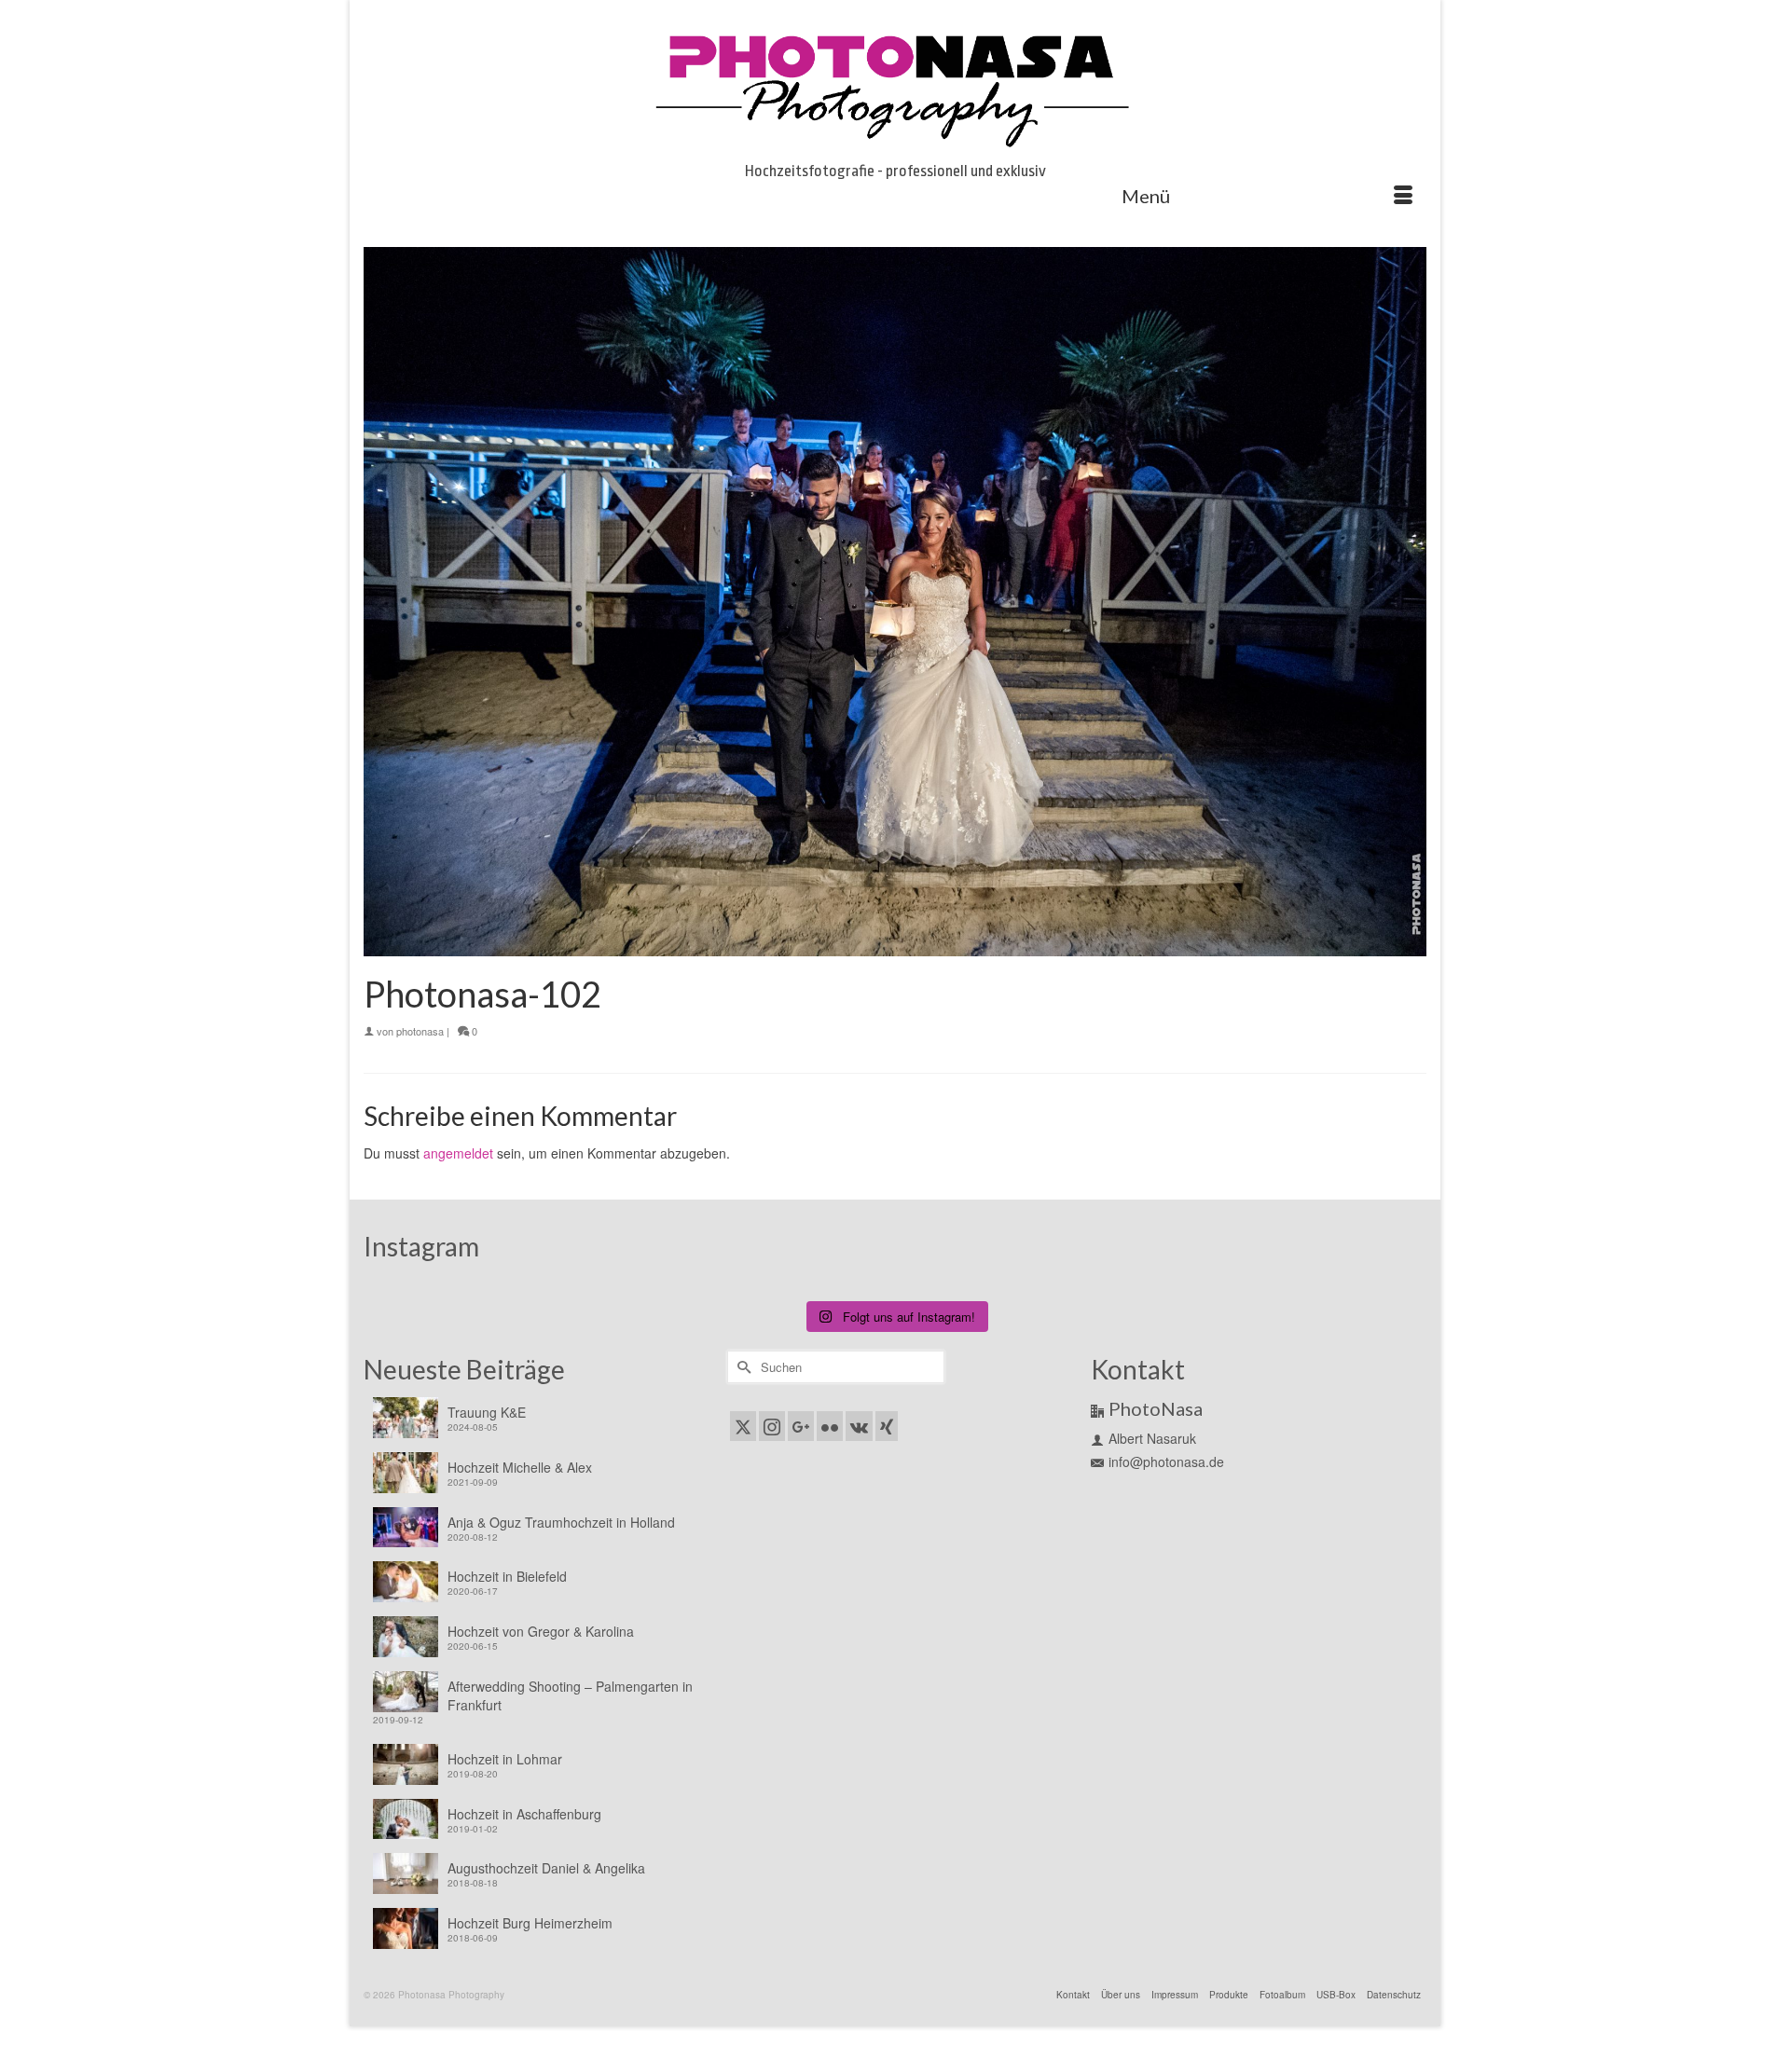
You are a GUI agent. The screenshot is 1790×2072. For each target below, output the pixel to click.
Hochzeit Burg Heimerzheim (530, 1923)
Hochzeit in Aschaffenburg (524, 1814)
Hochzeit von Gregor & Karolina (541, 1631)
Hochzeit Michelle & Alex (520, 1467)
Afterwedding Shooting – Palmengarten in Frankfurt (570, 1695)
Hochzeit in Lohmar (505, 1759)
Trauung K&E (487, 1412)
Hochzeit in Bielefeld (507, 1576)
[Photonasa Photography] (895, 86)
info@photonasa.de (1166, 1461)
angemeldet (458, 1153)
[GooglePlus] (801, 1426)
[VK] (859, 1426)
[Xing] (887, 1426)
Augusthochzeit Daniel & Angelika (546, 1868)
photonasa (420, 1031)
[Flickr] (830, 1426)
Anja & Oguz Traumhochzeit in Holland (561, 1522)
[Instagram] (772, 1426)
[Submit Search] (741, 1367)
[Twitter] (743, 1426)
